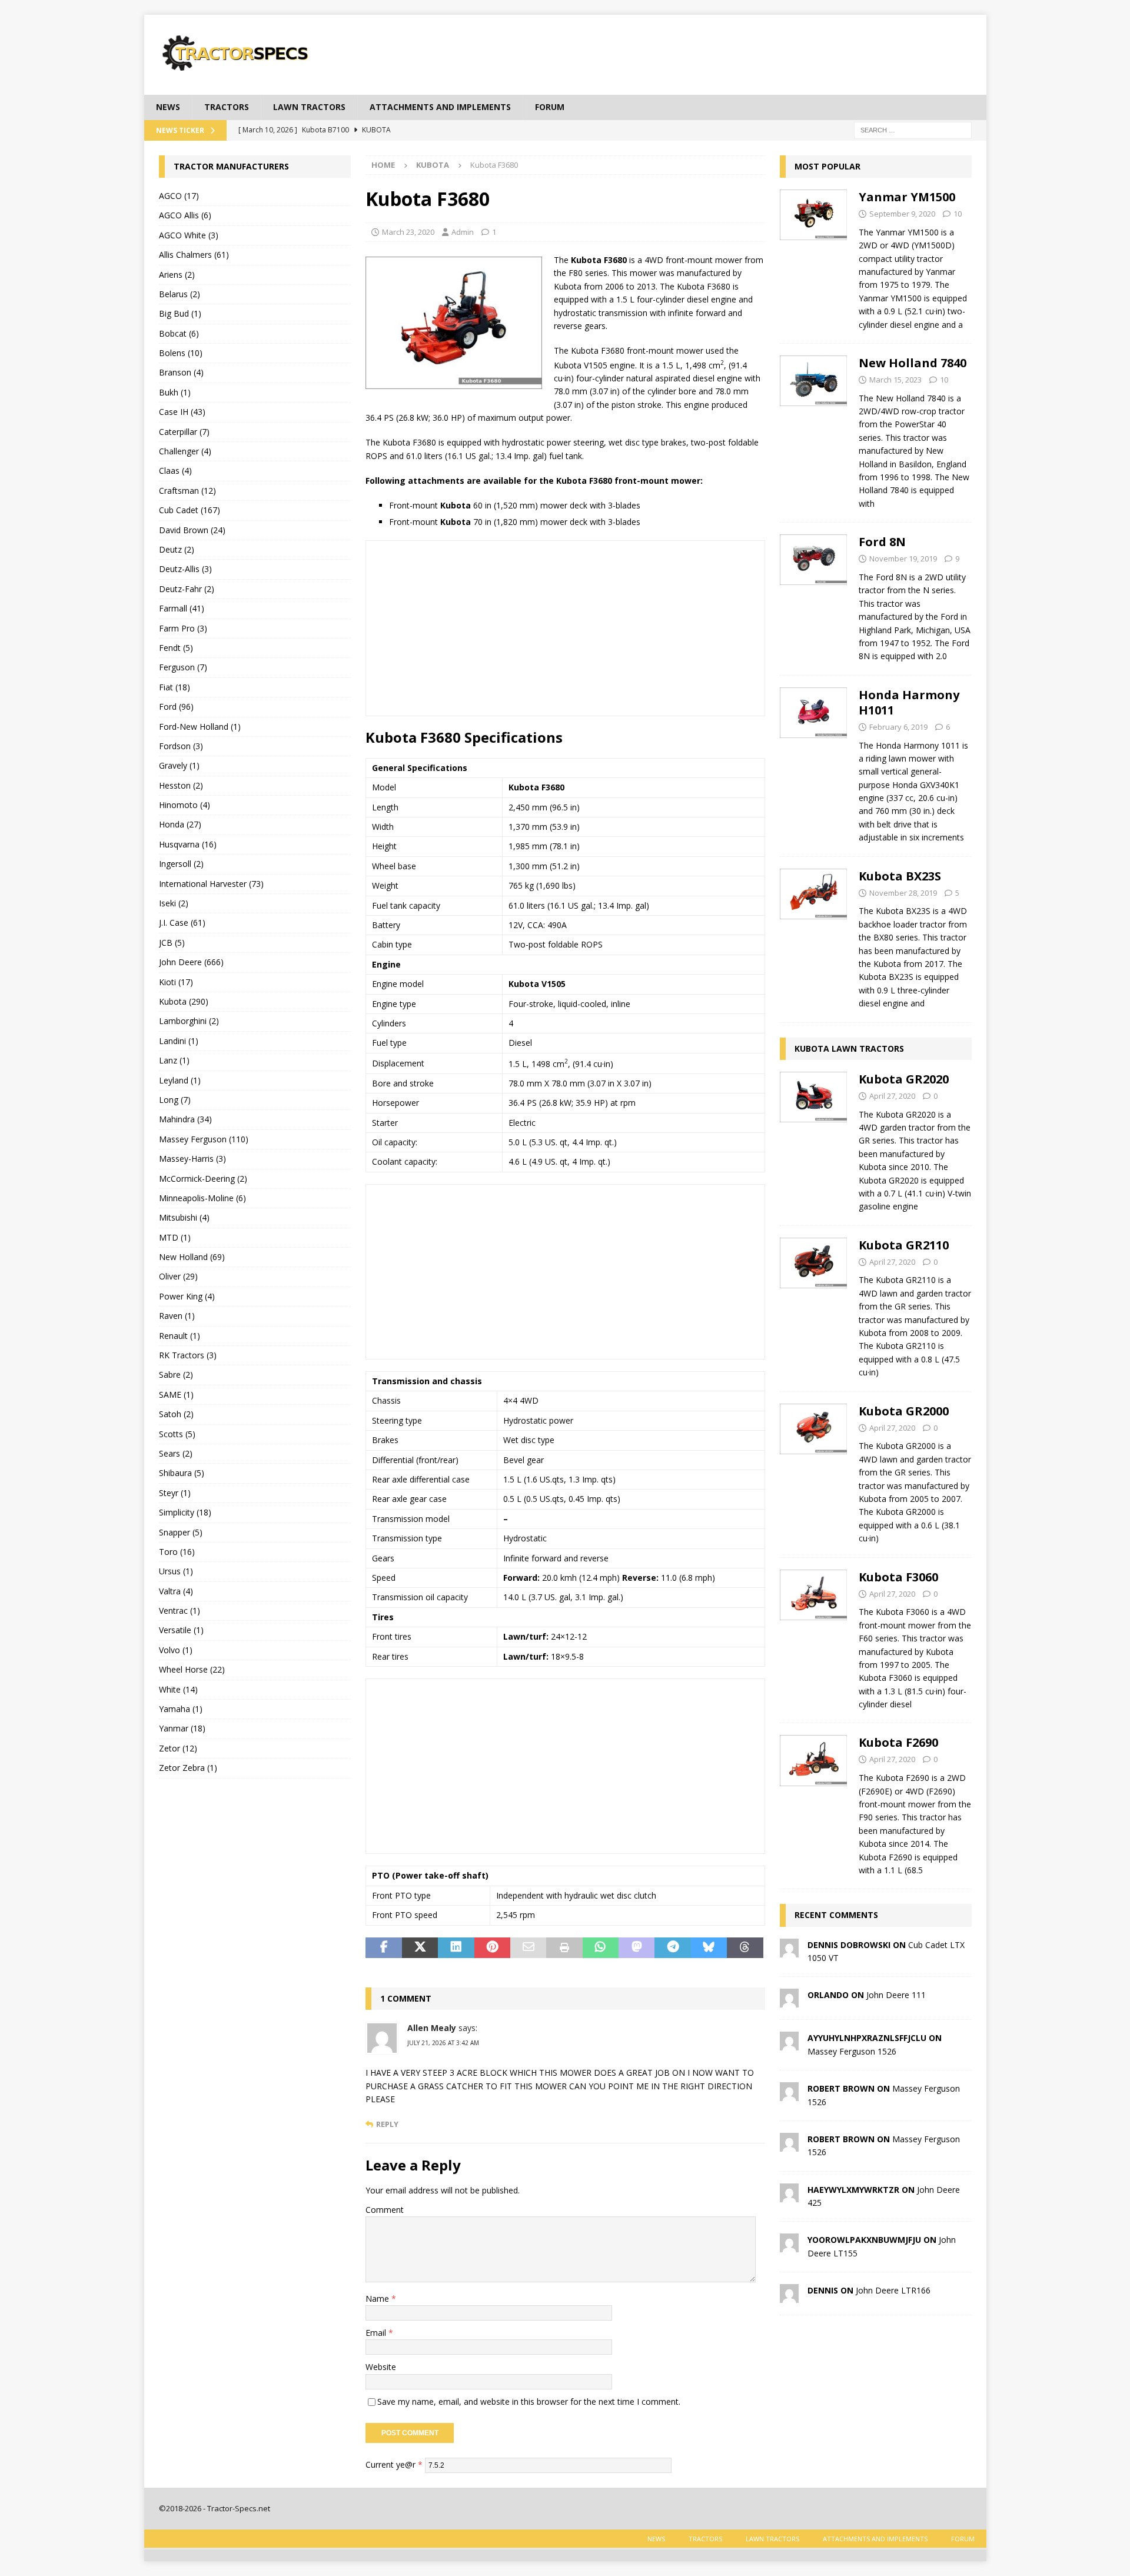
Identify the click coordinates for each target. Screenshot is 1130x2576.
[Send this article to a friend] (528, 1948)
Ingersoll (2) (181, 864)
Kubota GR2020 (904, 1079)
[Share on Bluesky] (709, 1948)
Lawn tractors (309, 107)
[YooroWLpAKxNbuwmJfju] (789, 2246)
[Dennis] (789, 2296)
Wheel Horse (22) (192, 1669)
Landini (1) (179, 1041)
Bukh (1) (175, 392)
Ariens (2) (177, 275)
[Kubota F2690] (814, 1803)
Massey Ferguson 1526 (852, 2051)
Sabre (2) (176, 1375)
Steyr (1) (175, 1493)
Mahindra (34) (185, 1119)
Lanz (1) (174, 1060)
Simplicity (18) (185, 1512)
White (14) (178, 1689)
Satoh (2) (176, 1414)
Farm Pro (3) (183, 628)
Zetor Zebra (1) (188, 1768)
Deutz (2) (177, 549)
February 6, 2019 (898, 727)
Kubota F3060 (898, 1577)
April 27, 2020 (892, 1096)
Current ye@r (394, 2464)
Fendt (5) (176, 648)
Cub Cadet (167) (190, 510)
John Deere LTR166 (893, 2290)
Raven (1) (177, 1316)
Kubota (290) (184, 1001)
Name (378, 2299)
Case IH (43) (182, 412)
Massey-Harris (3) (192, 1159)
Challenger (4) (185, 451)
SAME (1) (176, 1395)
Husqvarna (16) (188, 844)
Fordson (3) (181, 746)
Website (381, 2367)
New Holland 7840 (913, 363)
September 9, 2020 (902, 214)
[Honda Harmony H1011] (814, 763)
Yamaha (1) (181, 1709)
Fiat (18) (175, 687)
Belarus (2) (180, 294)
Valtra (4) (176, 1591)
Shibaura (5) (182, 1473)
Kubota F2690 (898, 1742)
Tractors (227, 107)
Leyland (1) (180, 1080)
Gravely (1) (179, 765)
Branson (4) (181, 372)
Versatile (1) (181, 1630)
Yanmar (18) (182, 1728)
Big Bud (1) (180, 313)
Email (377, 2333)
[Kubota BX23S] (814, 937)
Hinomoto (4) (185, 805)
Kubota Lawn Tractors (849, 1048)
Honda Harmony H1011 (909, 702)
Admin (463, 232)
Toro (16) (177, 1552)
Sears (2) (176, 1453)
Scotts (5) (177, 1434)
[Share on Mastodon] (637, 1948)
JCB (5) (172, 943)
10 (958, 214)
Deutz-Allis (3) (185, 569)
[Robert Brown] (789, 2094)
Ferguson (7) (183, 667)
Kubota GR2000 (904, 1411)
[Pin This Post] (492, 1948)
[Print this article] (564, 1948)
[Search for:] (913, 129)
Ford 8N (882, 542)
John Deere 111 (896, 1995)
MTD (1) (175, 1237)
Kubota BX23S (900, 876)
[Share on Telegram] (672, 1948)
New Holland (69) (192, 1257)
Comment (385, 2210)
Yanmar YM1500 (907, 197)
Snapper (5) (181, 1532)
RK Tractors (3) (188, 1355)
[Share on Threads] (745, 1948)
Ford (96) (176, 707)
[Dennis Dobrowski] (789, 1950)
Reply (387, 2124)
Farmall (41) (182, 608)
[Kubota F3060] (814, 1638)
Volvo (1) (176, 1650)
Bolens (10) (181, 353)
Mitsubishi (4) (184, 1217)
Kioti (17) (176, 982)
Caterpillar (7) (184, 432)
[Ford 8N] (814, 596)
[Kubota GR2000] (814, 1472)
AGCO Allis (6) (185, 215)
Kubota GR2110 (904, 1245)
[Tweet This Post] (420, 1948)
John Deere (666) (191, 962)
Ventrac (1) (180, 1611)
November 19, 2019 (903, 559)
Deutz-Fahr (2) (187, 589)
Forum (550, 107)
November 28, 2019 (903, 893)
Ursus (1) (176, 1571)
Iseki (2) (174, 903)
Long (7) (175, 1100)
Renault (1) (180, 1336)
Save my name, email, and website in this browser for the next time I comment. (529, 2402)
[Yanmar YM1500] (814, 257)
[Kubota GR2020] (814, 1140)
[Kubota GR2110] (814, 1306)
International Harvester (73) (211, 884)
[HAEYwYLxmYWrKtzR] (789, 2195)
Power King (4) (187, 1296)
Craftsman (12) (187, 491)
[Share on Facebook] (383, 1948)
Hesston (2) (181, 785)
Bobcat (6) (179, 333)
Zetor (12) (178, 1748)
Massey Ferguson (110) (204, 1139)
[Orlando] (789, 2001)
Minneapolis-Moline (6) (202, 1198)
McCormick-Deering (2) (203, 1179)
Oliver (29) (178, 1276)
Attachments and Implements (440, 107)
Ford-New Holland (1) (200, 727)
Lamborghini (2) (189, 1021)
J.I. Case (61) (182, 923)
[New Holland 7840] (814, 430)
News (168, 107)
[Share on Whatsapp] (601, 1948)
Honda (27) (180, 824)
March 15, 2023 (895, 380)
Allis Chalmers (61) (194, 255)
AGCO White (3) (189, 235)
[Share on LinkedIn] (456, 1948)
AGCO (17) (179, 196)
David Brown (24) (192, 530)
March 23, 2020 (408, 232)
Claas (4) (175, 471)
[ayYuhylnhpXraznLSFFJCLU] (789, 2044)
